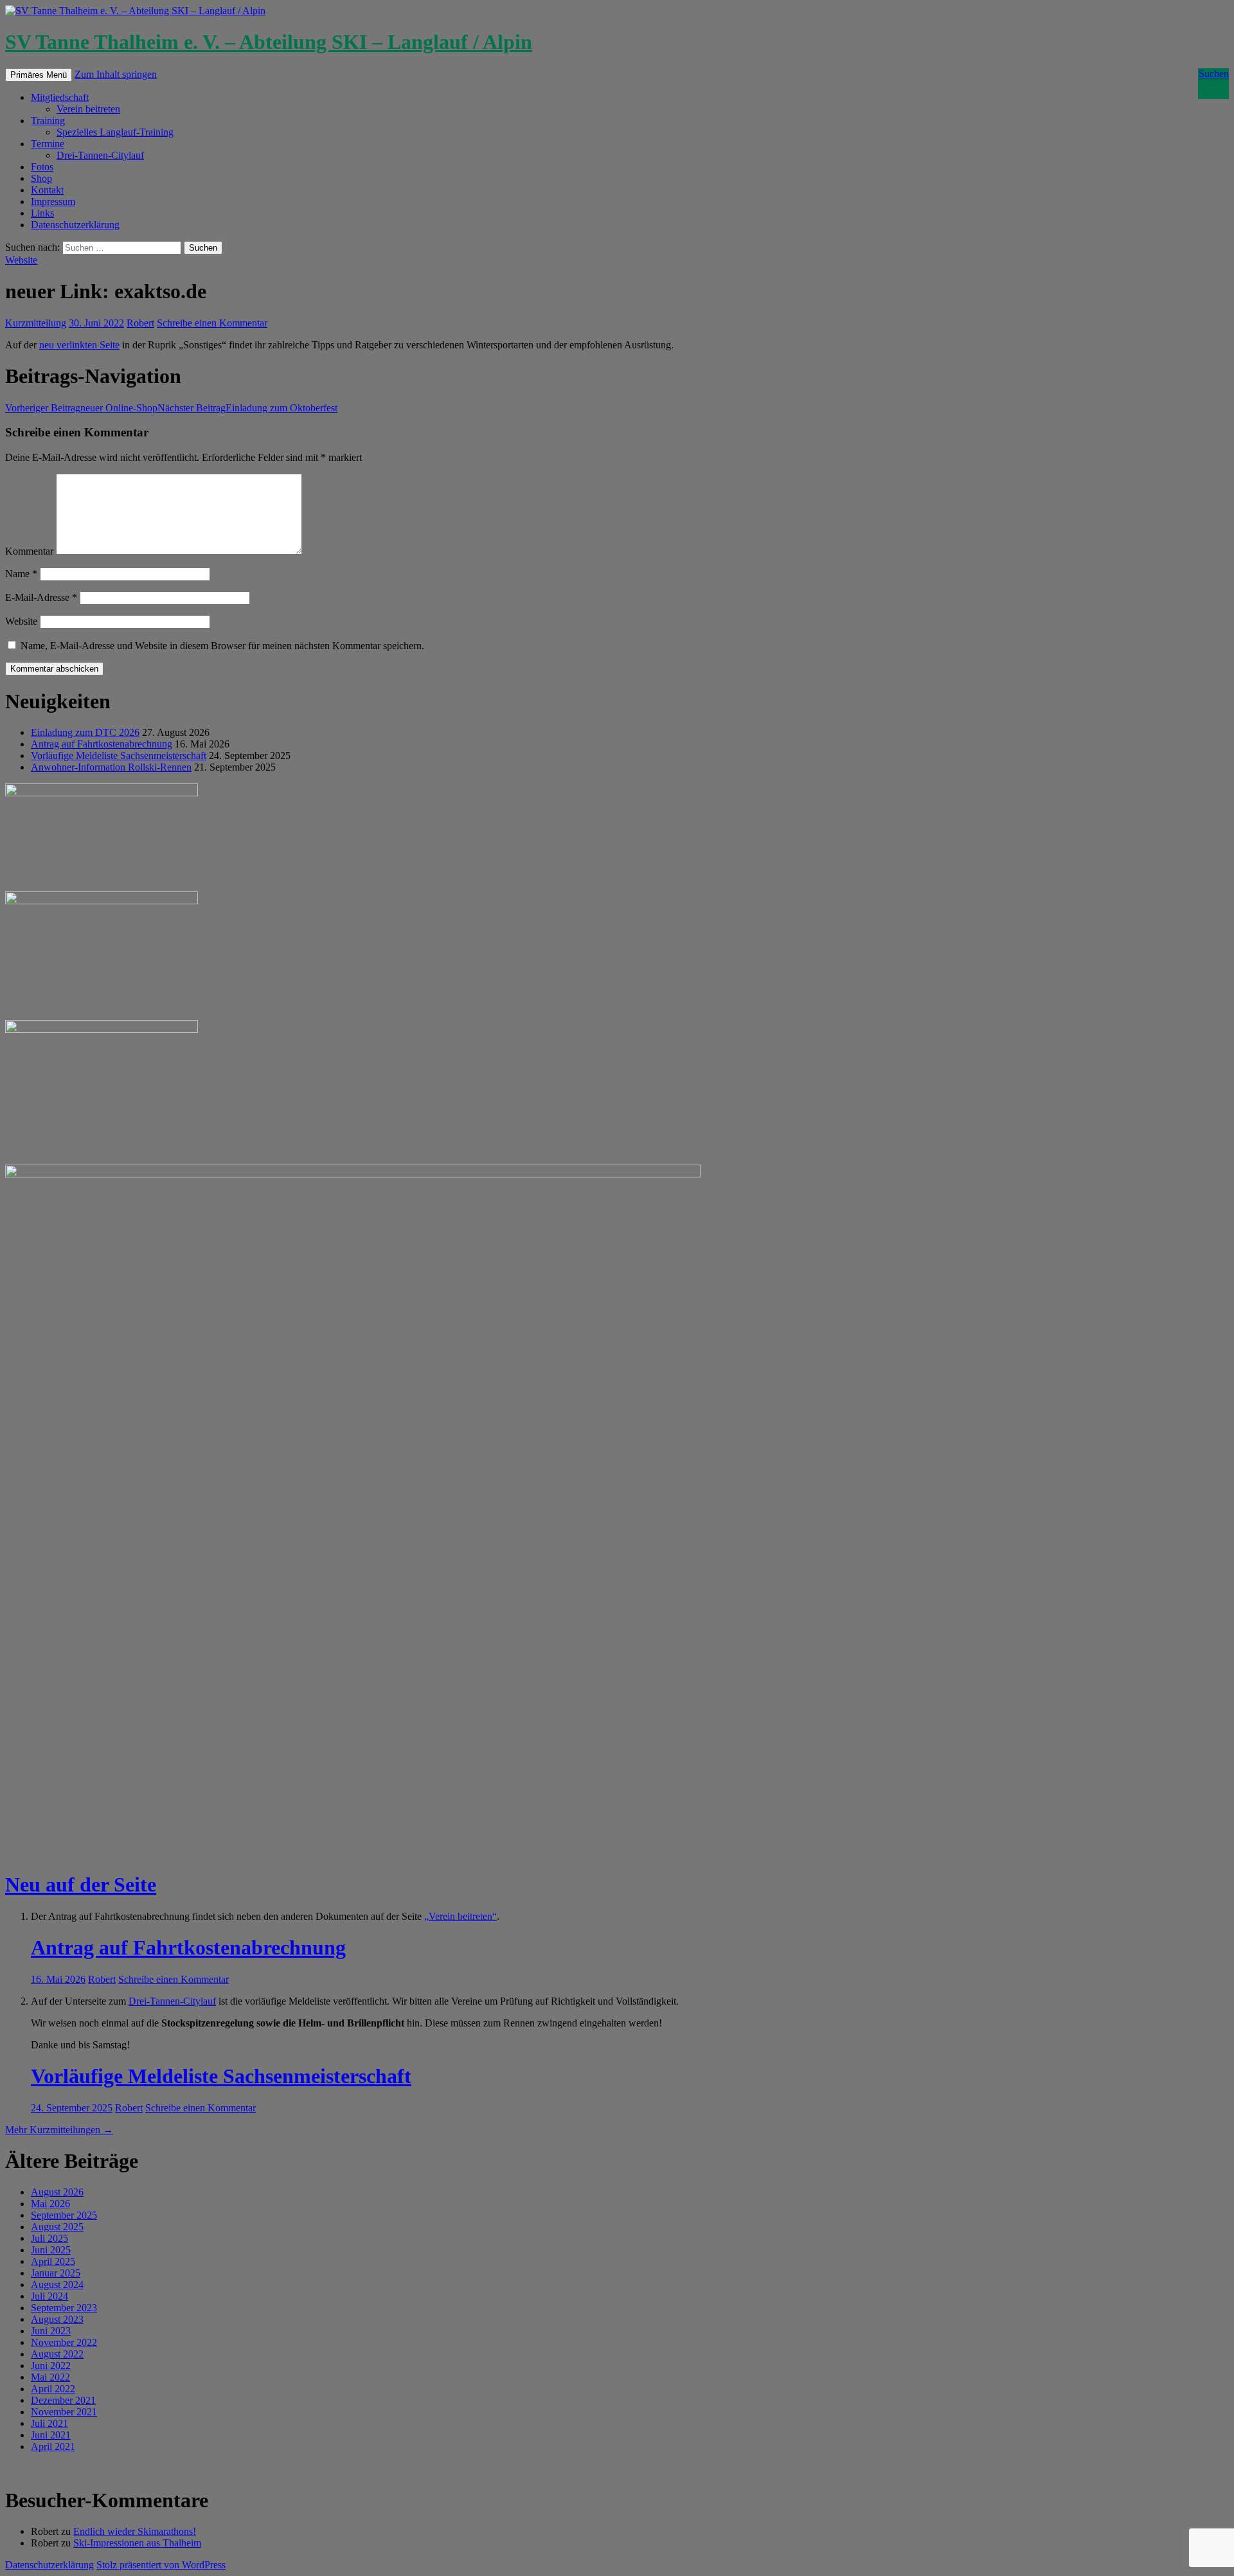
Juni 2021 (51, 2435)
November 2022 (64, 2342)
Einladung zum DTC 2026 (85, 732)
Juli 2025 (49, 2238)
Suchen (1214, 74)
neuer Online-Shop (81, 408)
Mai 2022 (50, 2377)
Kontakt (47, 190)
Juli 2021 (49, 2423)
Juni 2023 (51, 2331)
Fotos (42, 167)
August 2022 (57, 2354)
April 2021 (53, 2446)
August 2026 (57, 2192)
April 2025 (53, 2261)
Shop (41, 178)
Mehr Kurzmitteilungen (59, 2130)
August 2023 (57, 2319)
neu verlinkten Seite (79, 345)
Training (48, 121)
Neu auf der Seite (81, 1884)
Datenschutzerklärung (75, 225)
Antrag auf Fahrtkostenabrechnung (102, 744)
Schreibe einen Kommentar (212, 323)
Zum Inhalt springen (116, 74)
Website (21, 260)
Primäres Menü (39, 75)
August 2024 (57, 2285)
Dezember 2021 (63, 2400)
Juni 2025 (51, 2250)
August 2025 (57, 2227)
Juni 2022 (51, 2366)
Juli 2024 (49, 2296)
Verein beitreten (88, 109)
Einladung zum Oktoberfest (247, 408)
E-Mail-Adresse (41, 597)
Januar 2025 (56, 2273)
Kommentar (29, 551)
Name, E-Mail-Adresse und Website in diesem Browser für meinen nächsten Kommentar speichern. (222, 646)
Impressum (53, 201)
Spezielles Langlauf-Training (115, 132)
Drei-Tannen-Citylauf (100, 155)
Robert (140, 323)
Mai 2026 (50, 2204)
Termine (48, 144)
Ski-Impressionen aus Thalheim (137, 2543)
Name (21, 574)
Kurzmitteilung (36, 323)
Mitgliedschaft (60, 97)
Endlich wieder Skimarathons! (135, 2531)
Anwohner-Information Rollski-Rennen (111, 767)
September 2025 (64, 2215)
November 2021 (64, 2412)
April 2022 (53, 2389)
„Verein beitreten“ (461, 1916)
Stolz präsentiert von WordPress (161, 2565)
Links (42, 213)
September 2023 (64, 2308)
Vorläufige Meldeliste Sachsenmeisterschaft (119, 756)
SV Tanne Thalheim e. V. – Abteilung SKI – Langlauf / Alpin (269, 42)
